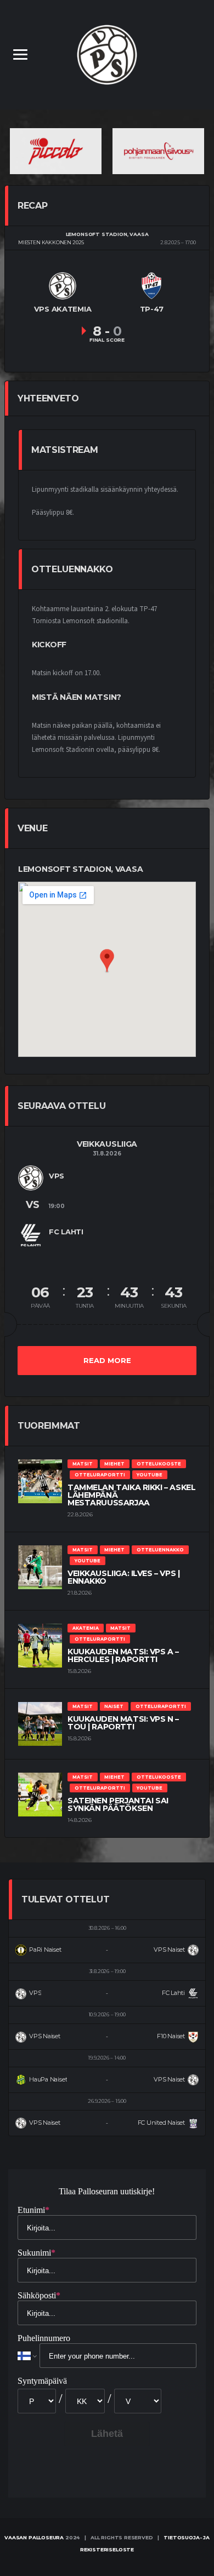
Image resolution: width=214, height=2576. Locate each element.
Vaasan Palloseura (34, 2537)
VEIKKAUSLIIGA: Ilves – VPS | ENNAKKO (123, 1577)
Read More (107, 1360)
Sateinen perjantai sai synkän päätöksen (118, 1804)
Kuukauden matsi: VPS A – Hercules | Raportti (123, 1655)
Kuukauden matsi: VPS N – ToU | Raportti (123, 1723)
